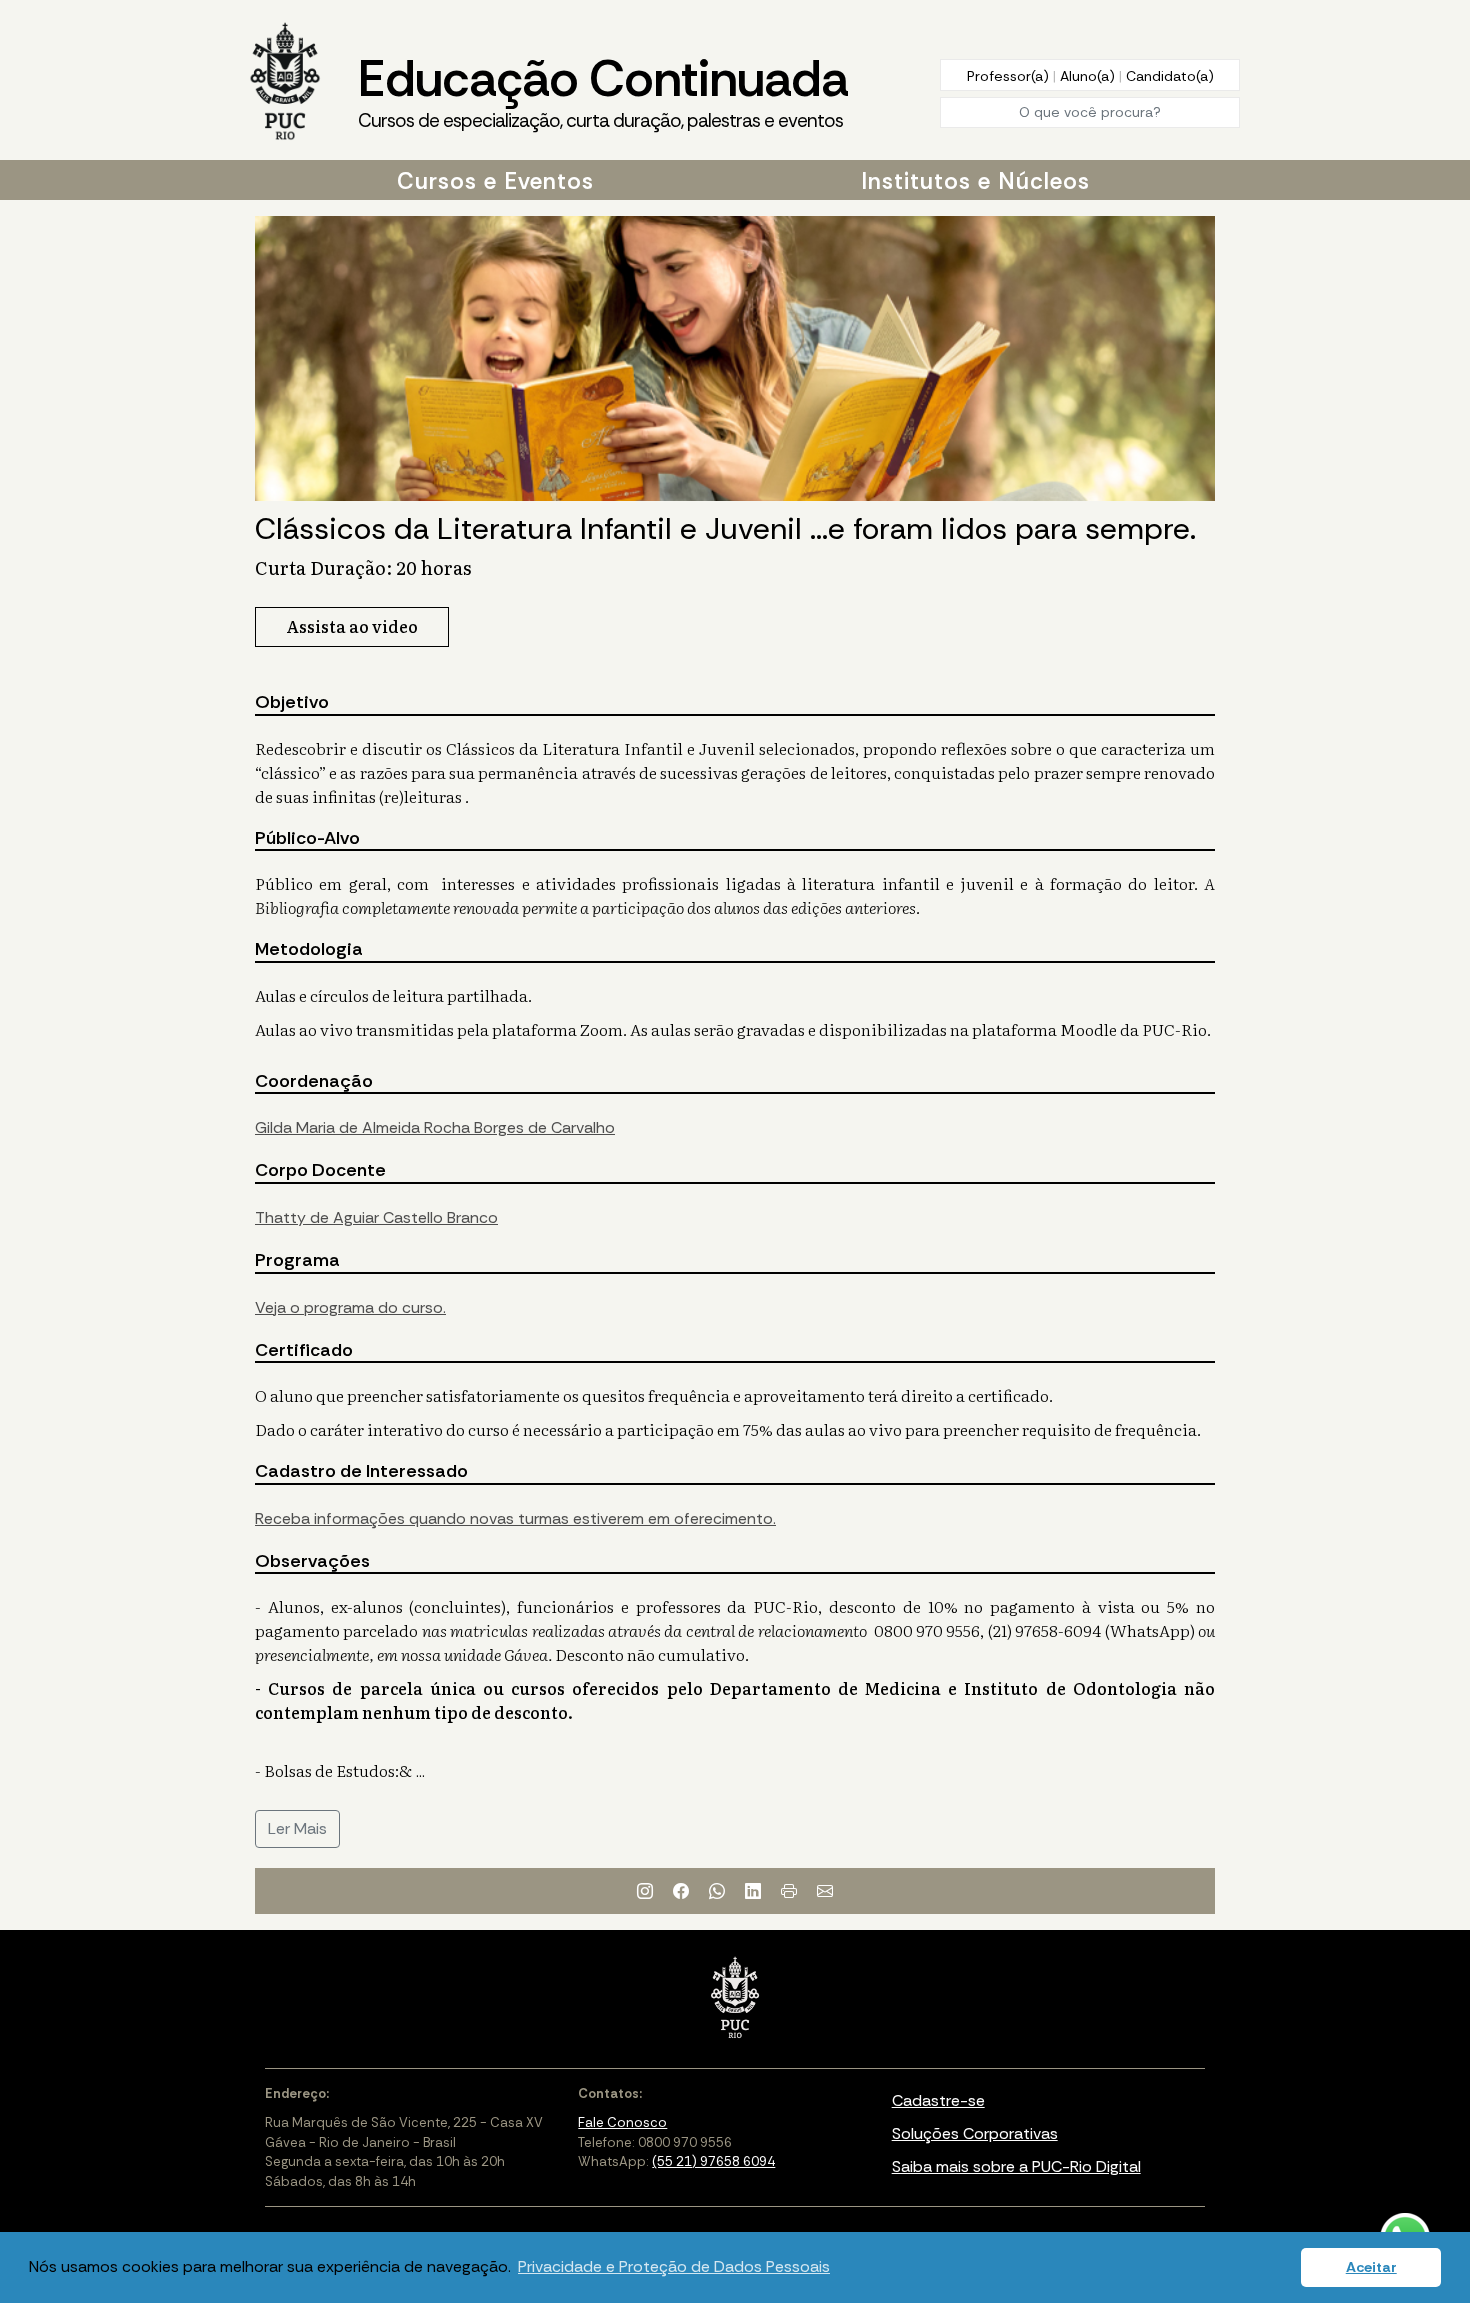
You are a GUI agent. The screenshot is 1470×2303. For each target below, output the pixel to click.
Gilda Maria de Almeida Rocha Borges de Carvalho (435, 1127)
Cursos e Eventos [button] (495, 181)
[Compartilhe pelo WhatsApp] (717, 1891)
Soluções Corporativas (975, 2133)
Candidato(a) (1170, 76)
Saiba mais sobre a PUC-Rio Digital (1016, 2166)
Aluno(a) (1089, 76)
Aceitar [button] (1371, 2267)
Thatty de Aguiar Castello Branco (376, 1217)
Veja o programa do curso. (350, 1307)
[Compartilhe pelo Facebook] (681, 1891)
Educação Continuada (603, 89)
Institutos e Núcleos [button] (975, 181)
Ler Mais (297, 1828)
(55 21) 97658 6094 (713, 2161)
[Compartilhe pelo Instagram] (645, 1891)
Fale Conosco (622, 2122)
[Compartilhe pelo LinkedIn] (753, 1891)
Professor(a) (1010, 76)
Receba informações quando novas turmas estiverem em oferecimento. (515, 1518)
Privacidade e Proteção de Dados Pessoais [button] (674, 2266)
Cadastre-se (938, 2100)
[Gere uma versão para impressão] (789, 1891)
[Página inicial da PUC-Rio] (285, 83)
